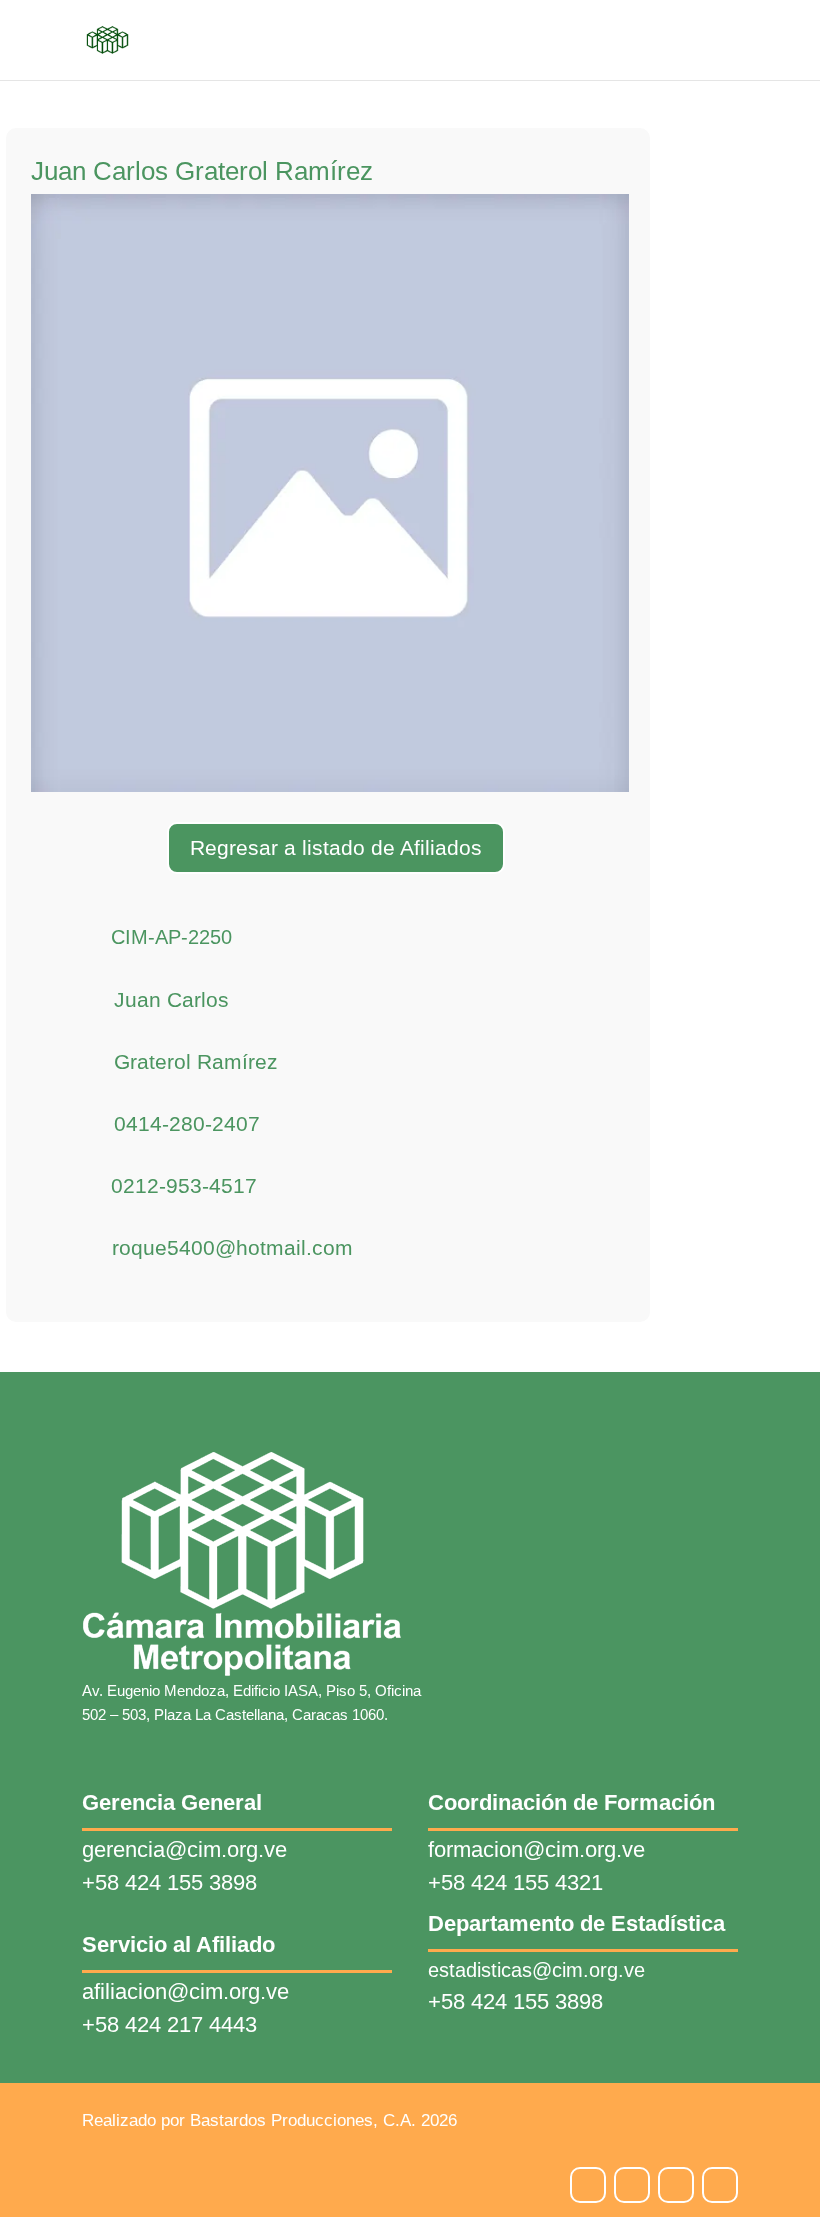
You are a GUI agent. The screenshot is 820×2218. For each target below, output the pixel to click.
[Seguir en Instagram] (588, 2185)
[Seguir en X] (676, 2185)
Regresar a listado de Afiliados (336, 847)
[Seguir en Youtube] (720, 2185)
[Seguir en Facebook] (632, 2185)
